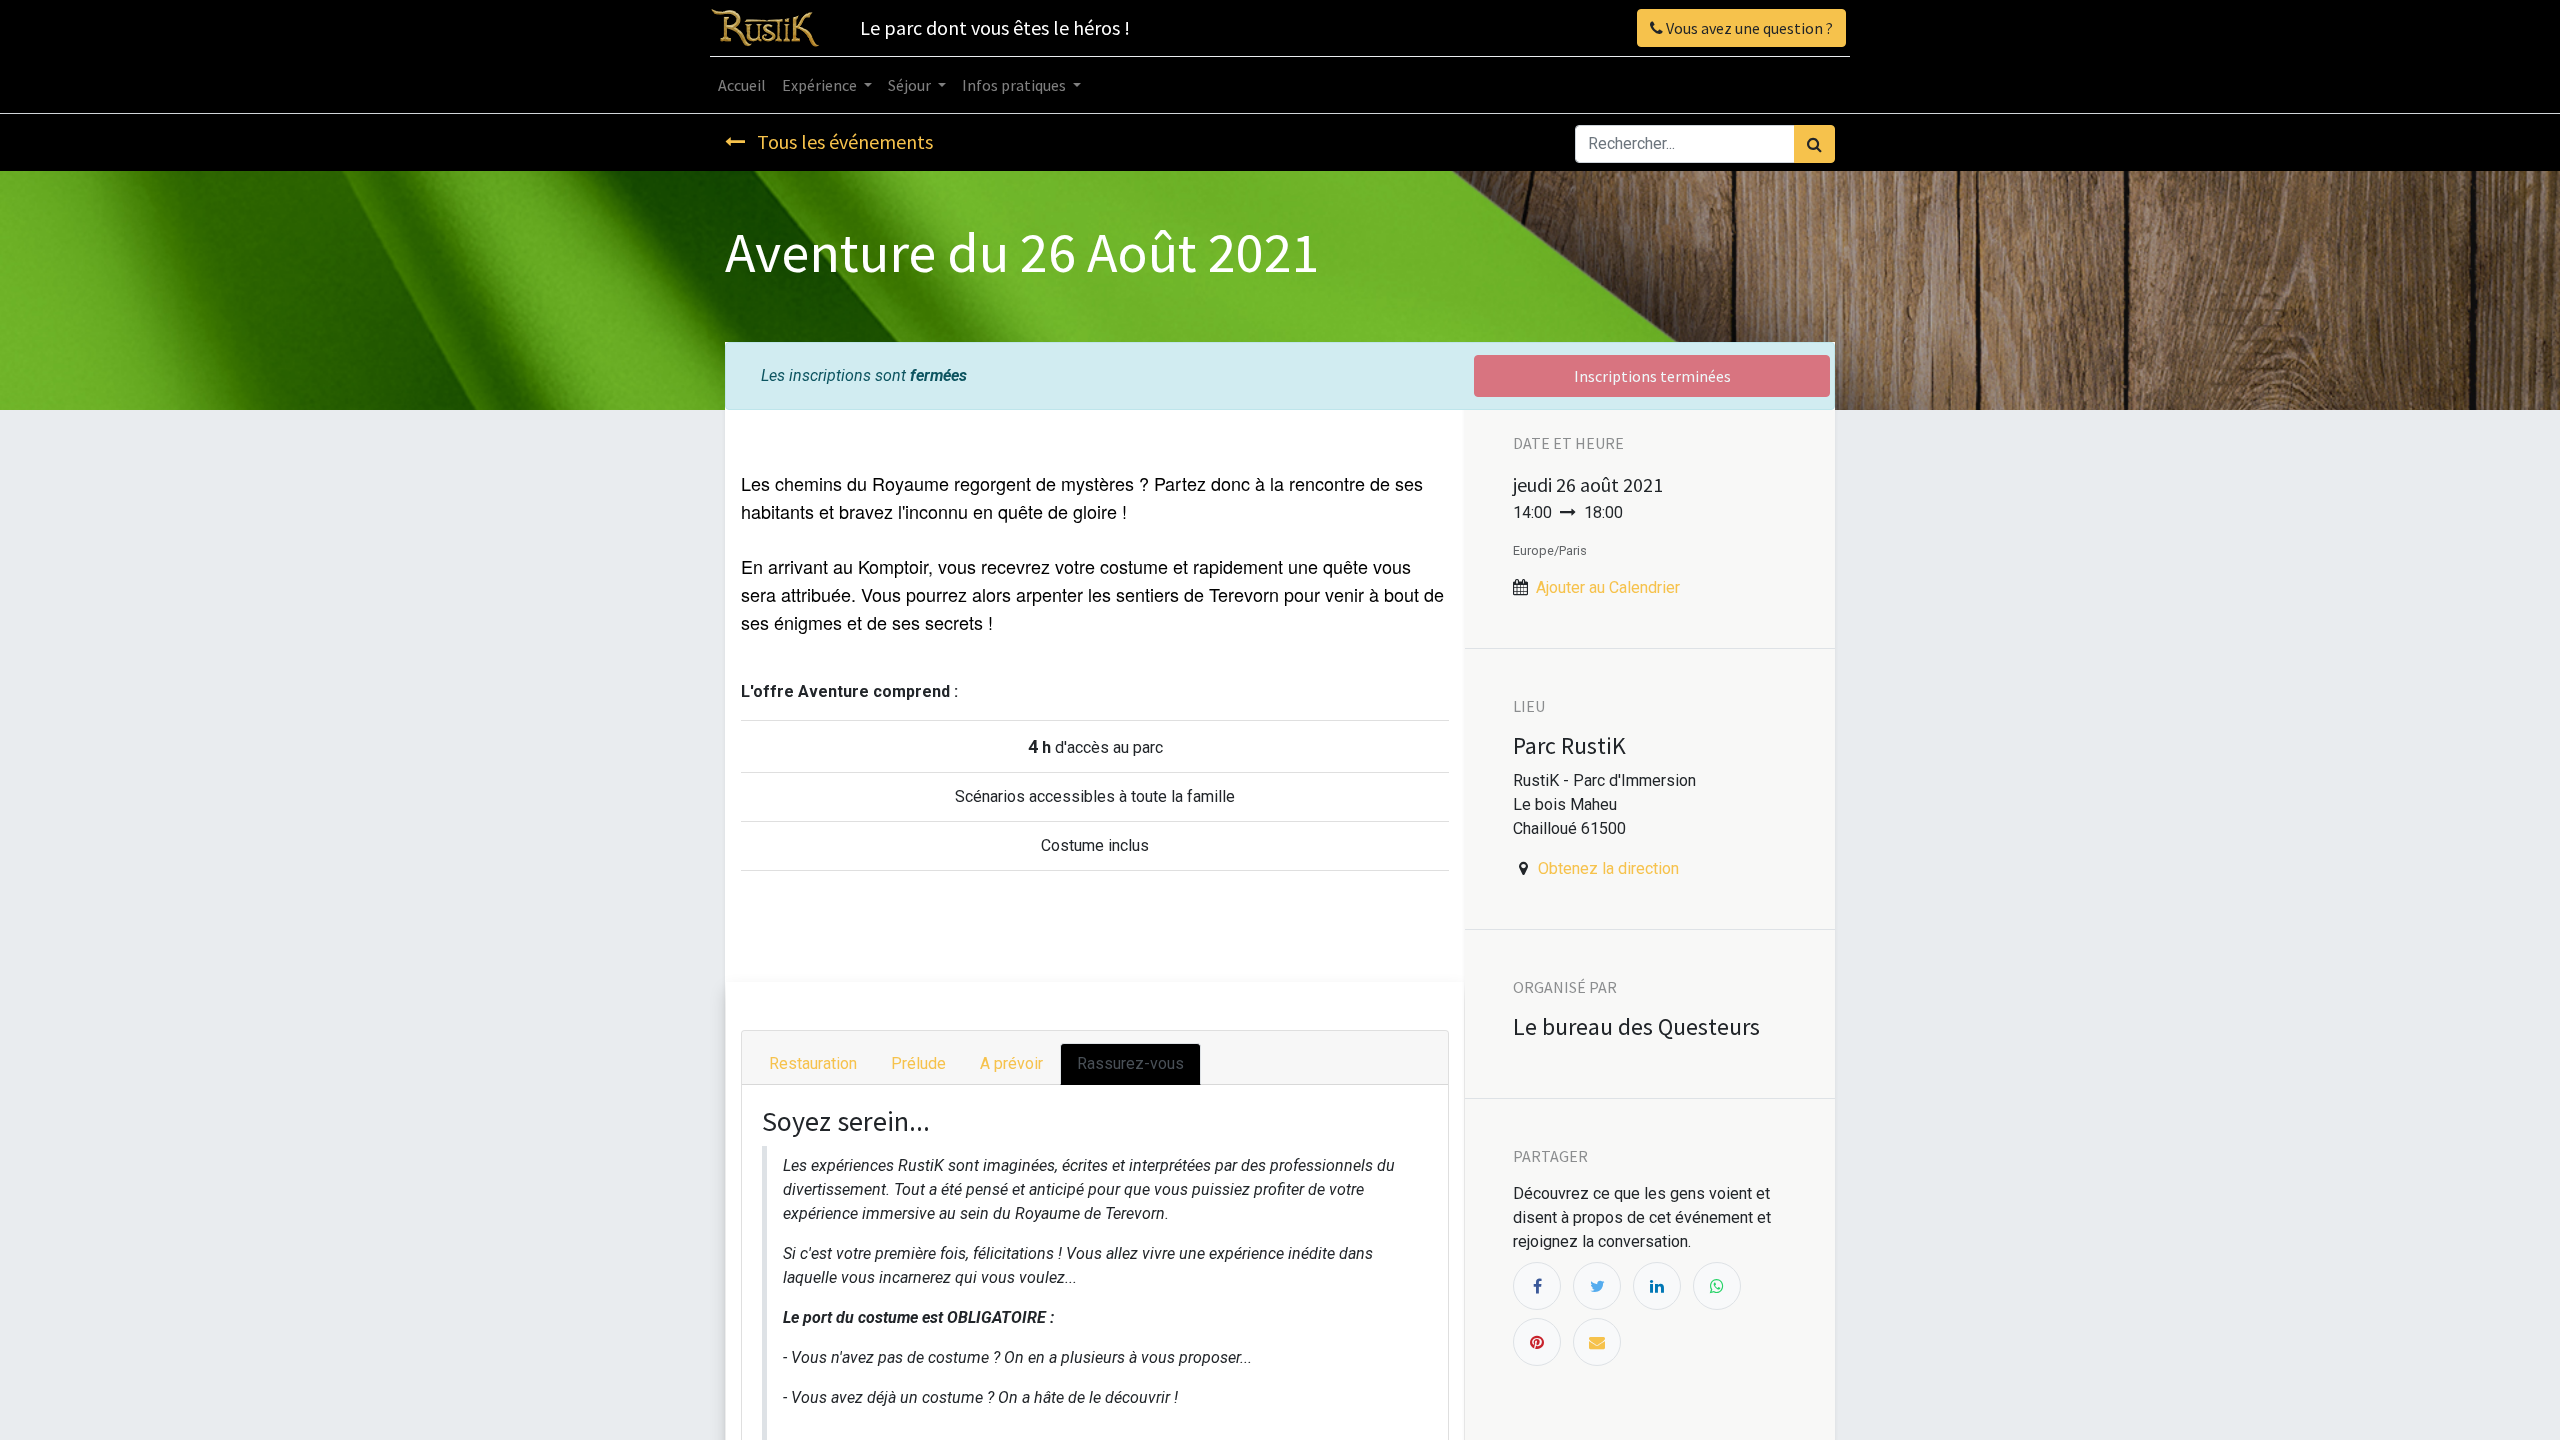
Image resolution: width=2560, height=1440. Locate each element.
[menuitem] (742, 85)
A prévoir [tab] (1011, 1063)
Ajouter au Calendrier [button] (1608, 587)
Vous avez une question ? (1748, 28)
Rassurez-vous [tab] (1130, 1063)
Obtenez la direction (1608, 868)
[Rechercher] (1814, 144)
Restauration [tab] (813, 1063)
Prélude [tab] (918, 1063)
